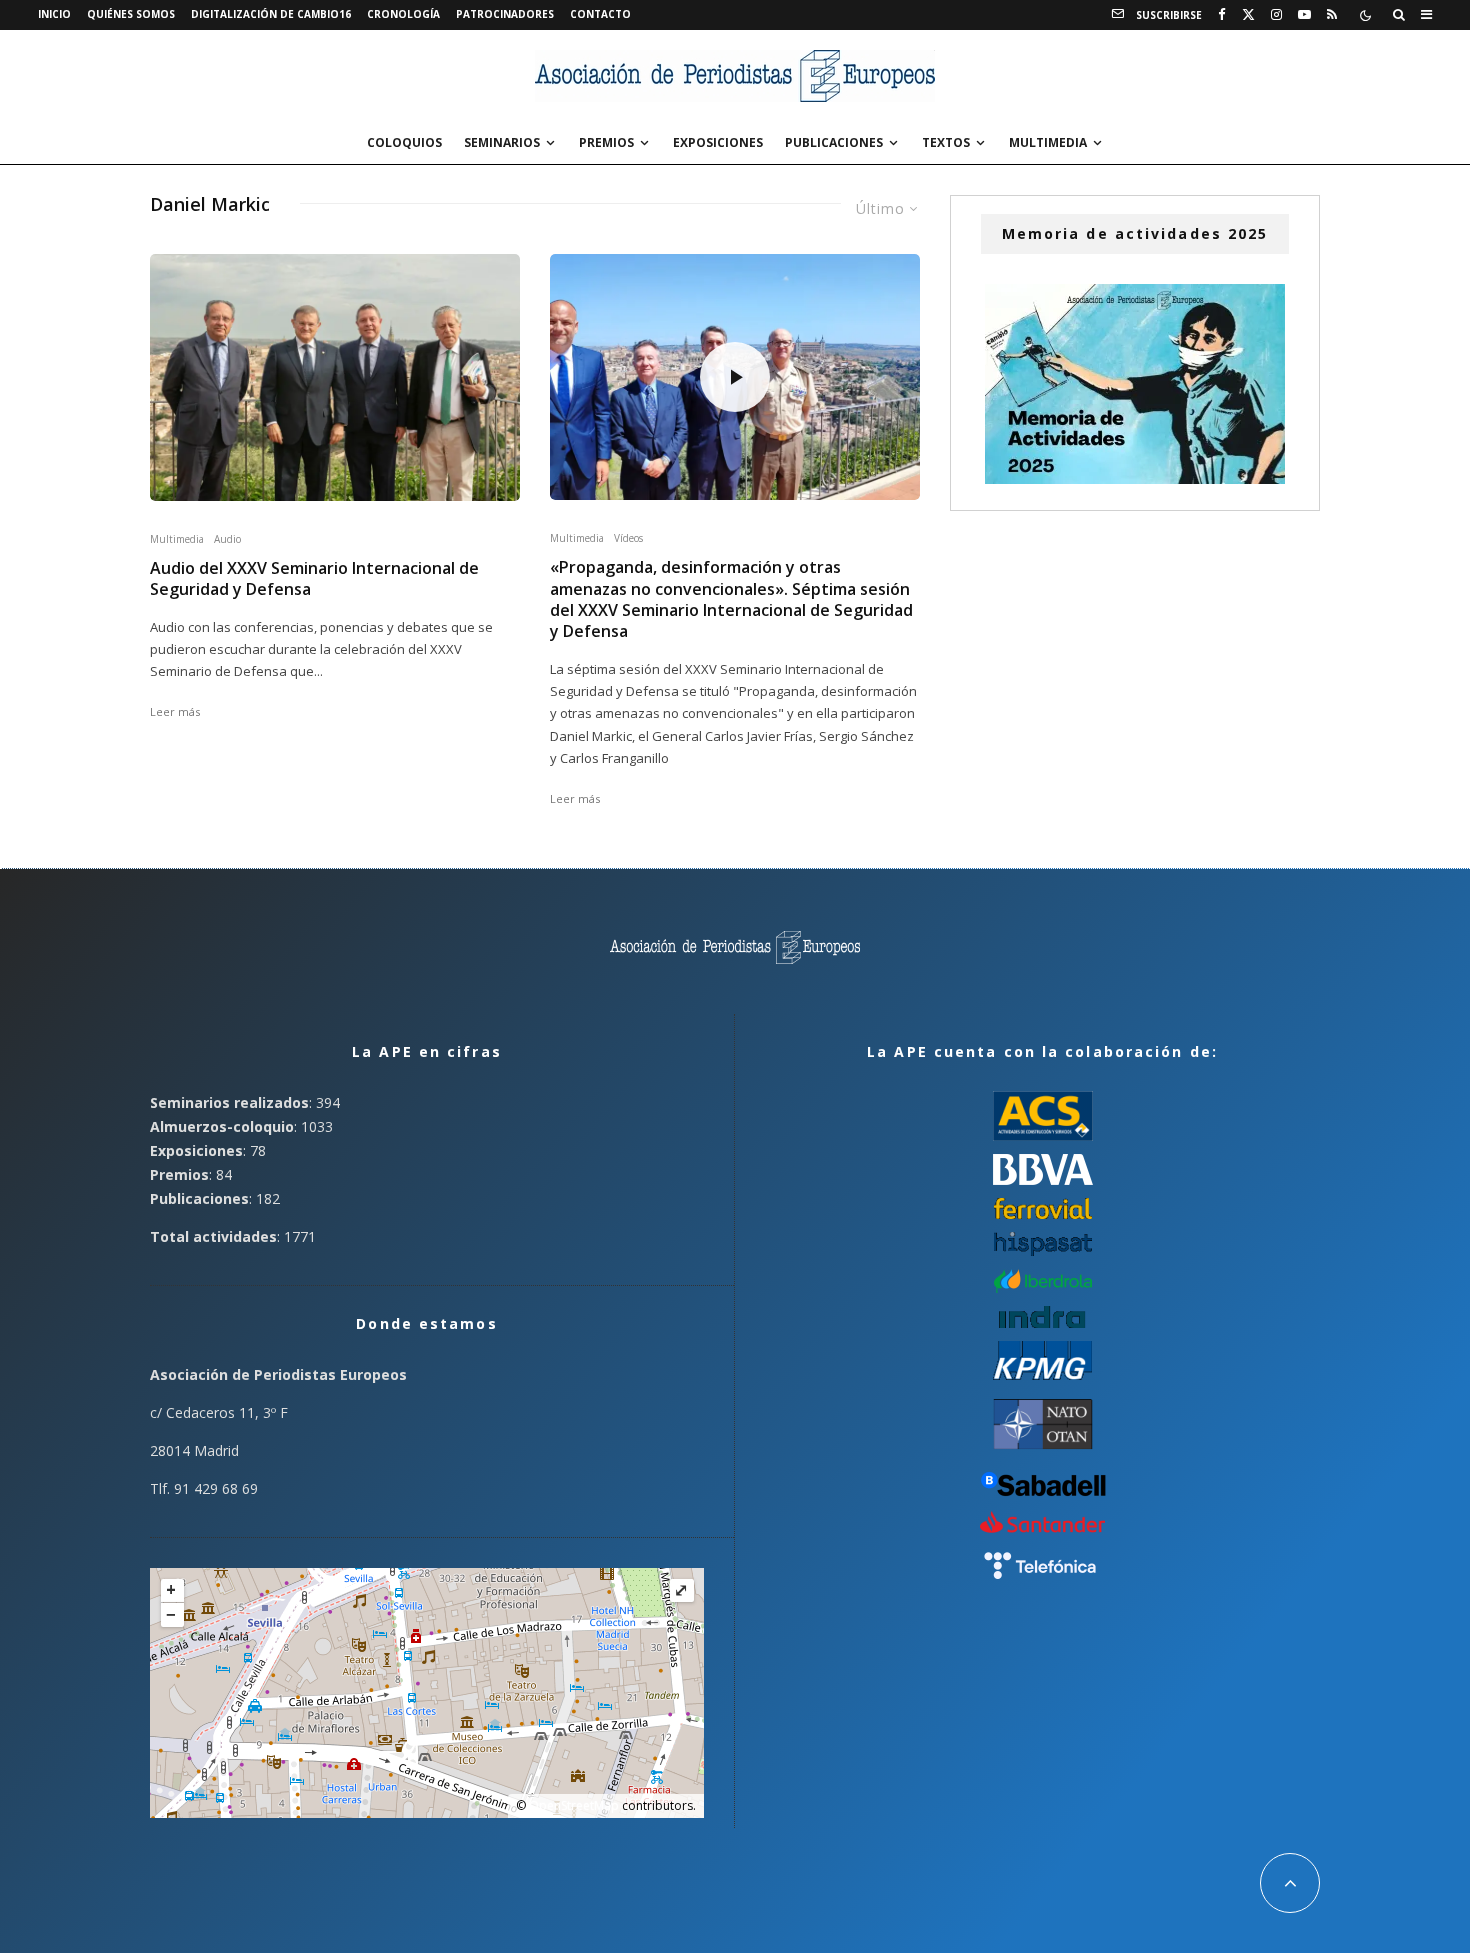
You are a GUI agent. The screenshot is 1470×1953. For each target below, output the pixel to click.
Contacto (600, 14)
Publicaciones (834, 142)
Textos (946, 142)
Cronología (403, 14)
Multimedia (1048, 142)
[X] (1248, 15)
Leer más (175, 711)
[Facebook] (1222, 15)
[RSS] (1332, 15)
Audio (227, 539)
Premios (606, 142)
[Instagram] (1276, 15)
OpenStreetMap (574, 1805)
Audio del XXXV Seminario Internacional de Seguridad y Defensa (314, 579)
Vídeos (628, 538)
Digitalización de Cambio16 (271, 14)
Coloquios (404, 142)
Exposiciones (718, 142)
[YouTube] (1304, 15)
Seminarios (502, 142)
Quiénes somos (131, 14)
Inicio (54, 14)
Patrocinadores (505, 14)
